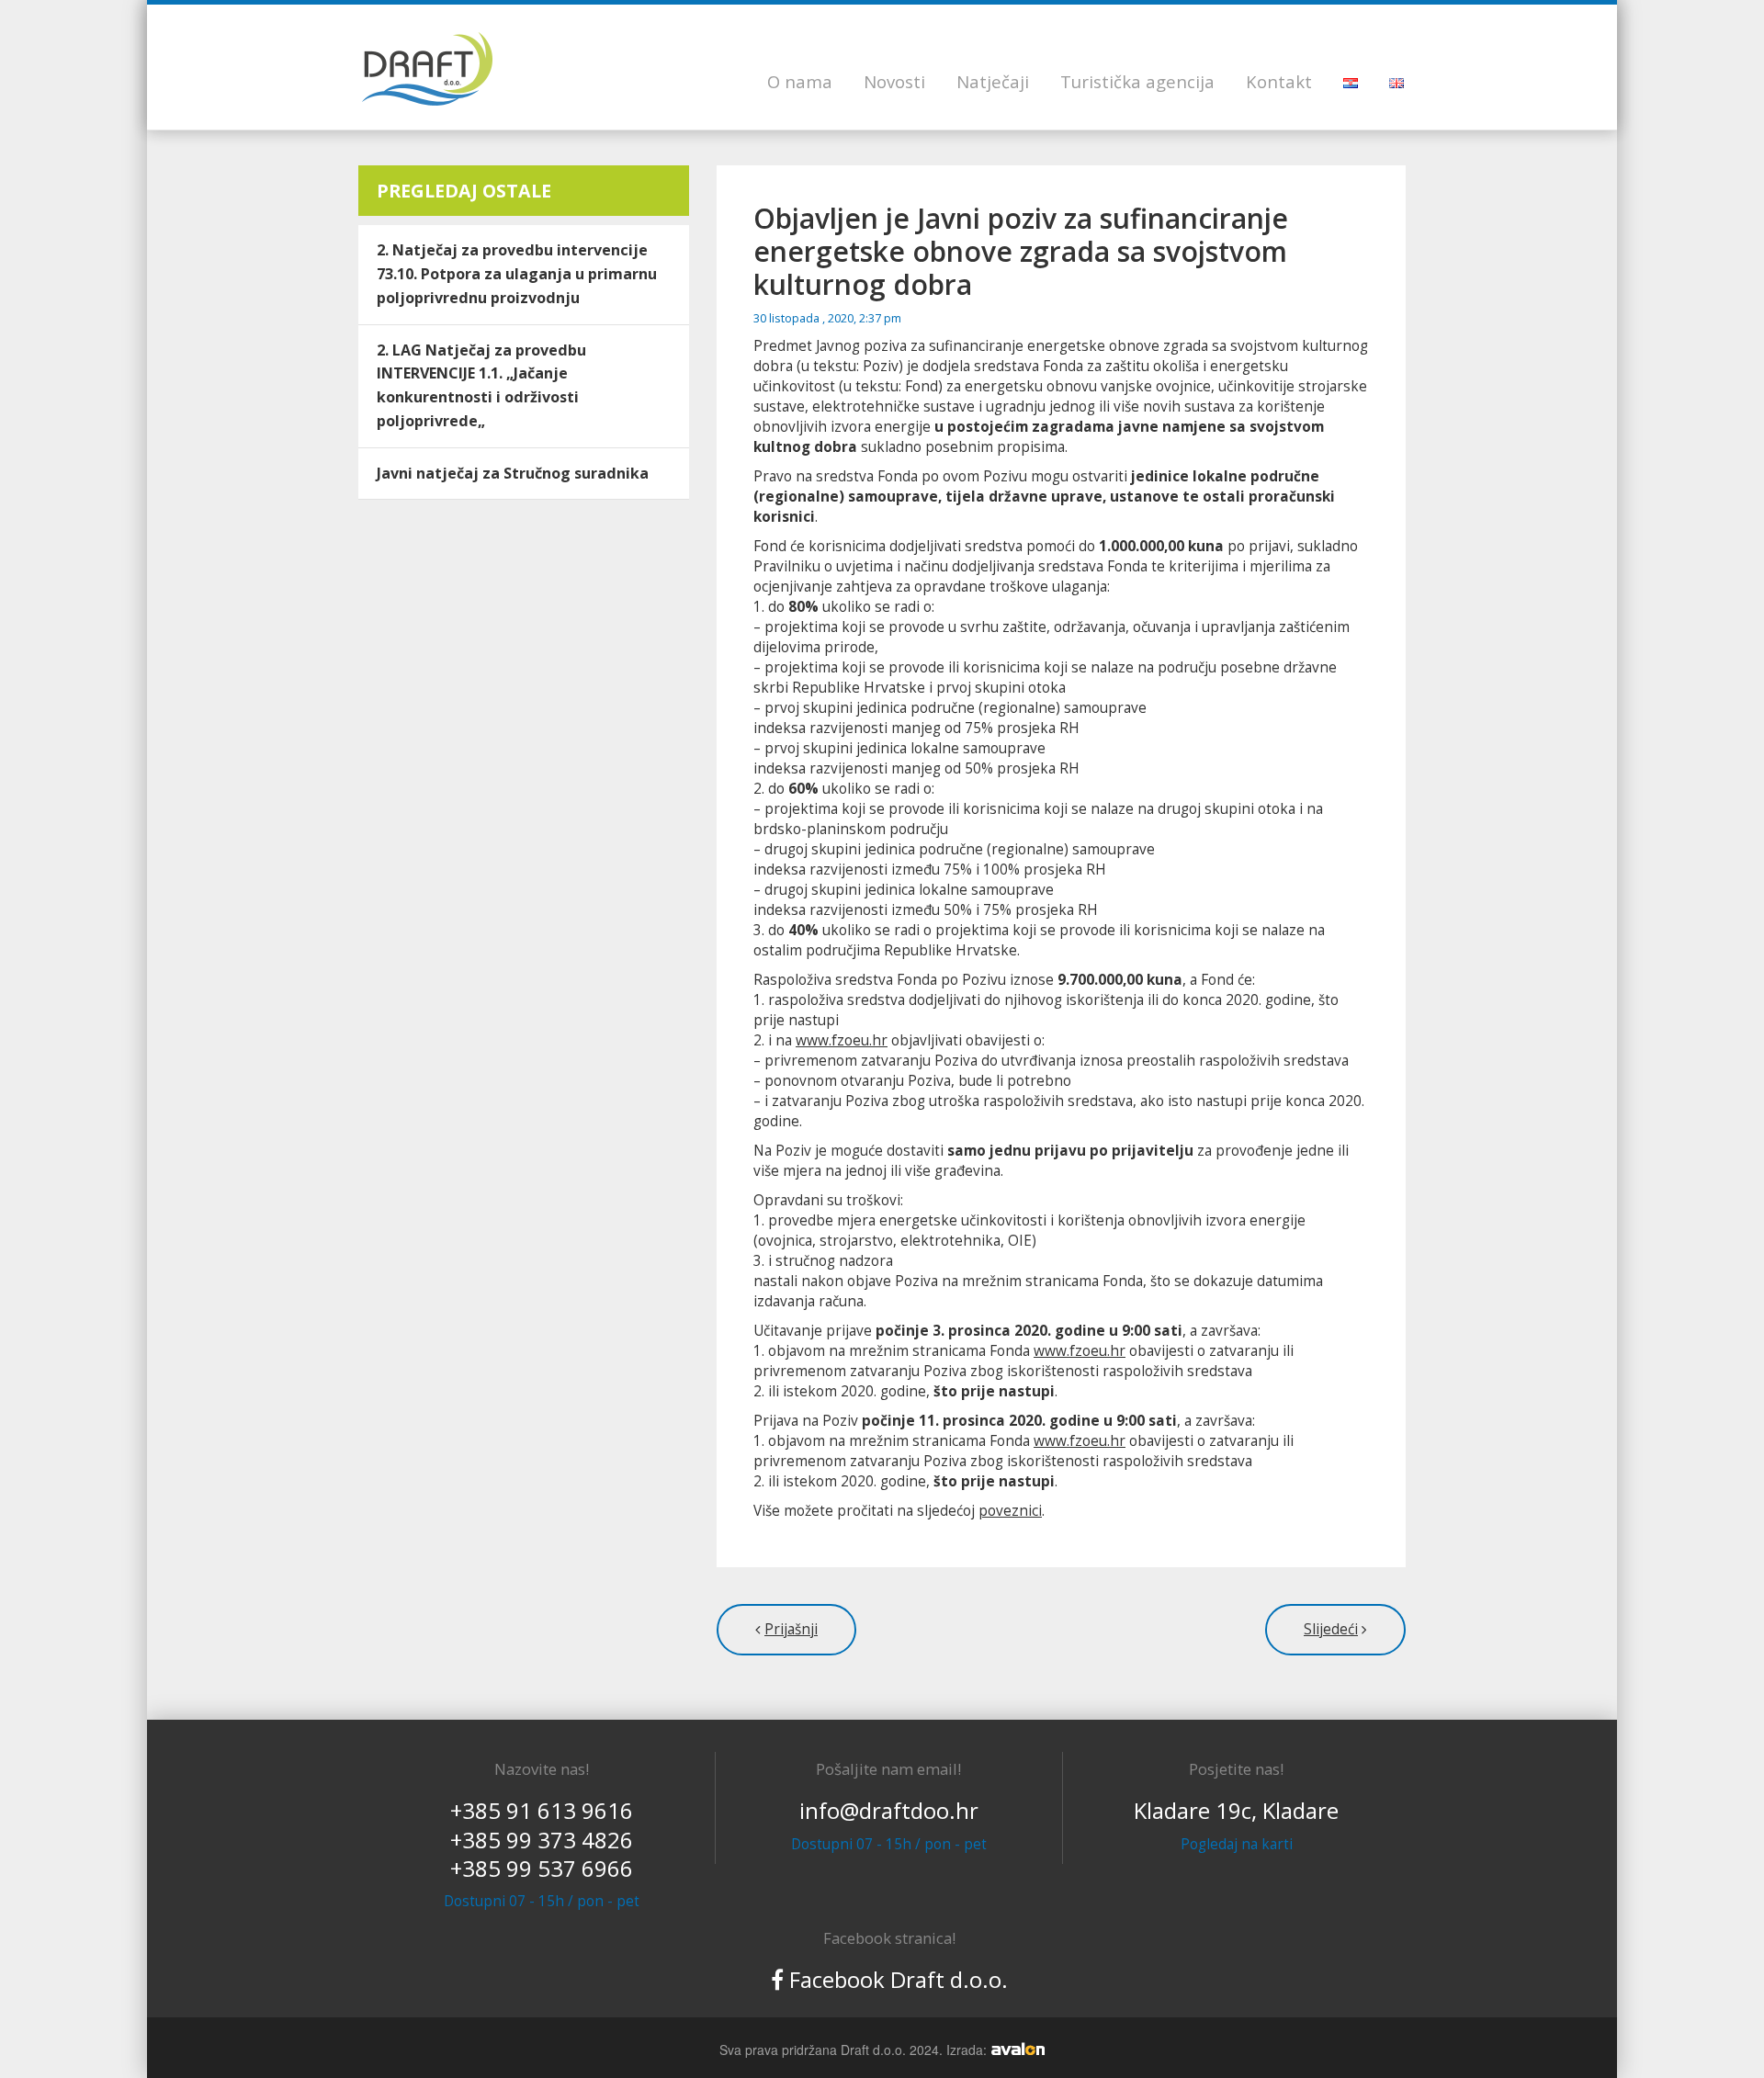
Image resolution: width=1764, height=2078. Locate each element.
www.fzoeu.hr (842, 1040)
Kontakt (1279, 81)
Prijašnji (791, 1629)
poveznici (1010, 1511)
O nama (800, 81)
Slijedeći (1331, 1629)
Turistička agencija (1137, 81)
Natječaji (993, 81)
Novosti (894, 81)
